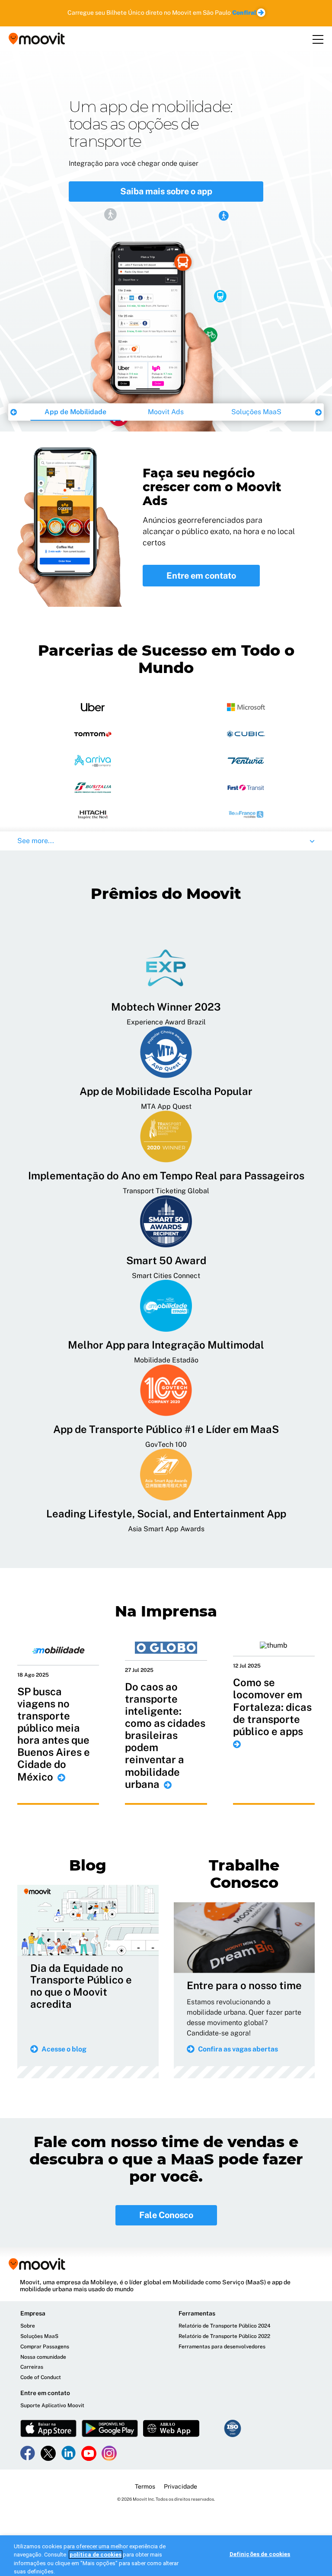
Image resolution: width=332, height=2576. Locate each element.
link (69, 2453)
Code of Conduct (41, 2378)
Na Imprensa (166, 1611)
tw (48, 2453)
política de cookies (96, 2555)
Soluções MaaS (256, 412)
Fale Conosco (166, 2215)
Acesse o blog (64, 2049)
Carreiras (32, 2367)
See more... (36, 841)
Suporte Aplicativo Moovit (52, 2406)
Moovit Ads (166, 412)
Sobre (28, 2326)
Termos (145, 2486)
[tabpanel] (166, 241)
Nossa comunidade (43, 2357)
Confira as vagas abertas (238, 2049)
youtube (89, 2453)
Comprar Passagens (45, 2347)
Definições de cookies (260, 2554)
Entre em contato (201, 576)
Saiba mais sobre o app (166, 191)
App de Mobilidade (75, 412)
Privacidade (180, 2486)
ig (109, 2453)
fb (28, 2453)
